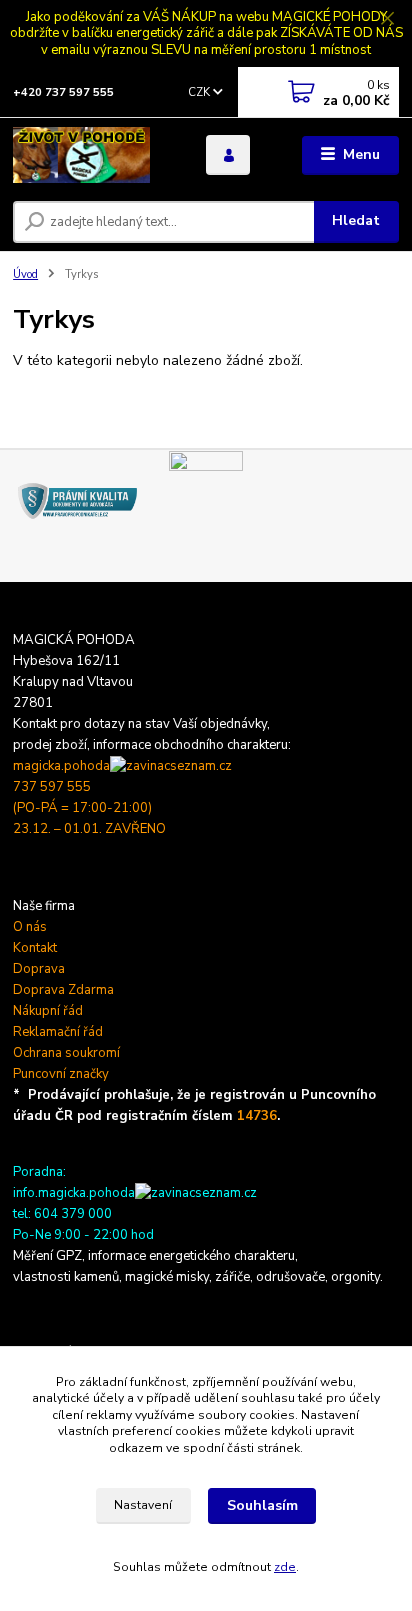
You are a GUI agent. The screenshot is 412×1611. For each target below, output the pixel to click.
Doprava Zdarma (63, 990)
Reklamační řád (58, 1032)
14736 (257, 1116)
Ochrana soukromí (66, 1053)
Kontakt (35, 948)
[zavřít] (387, 20)
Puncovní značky (61, 1074)
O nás (30, 927)
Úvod (25, 274)
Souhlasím (262, 1505)
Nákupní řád (48, 1011)
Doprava (39, 969)
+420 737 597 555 (63, 92)
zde (285, 1567)
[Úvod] (93, 155)
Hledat (356, 220)
